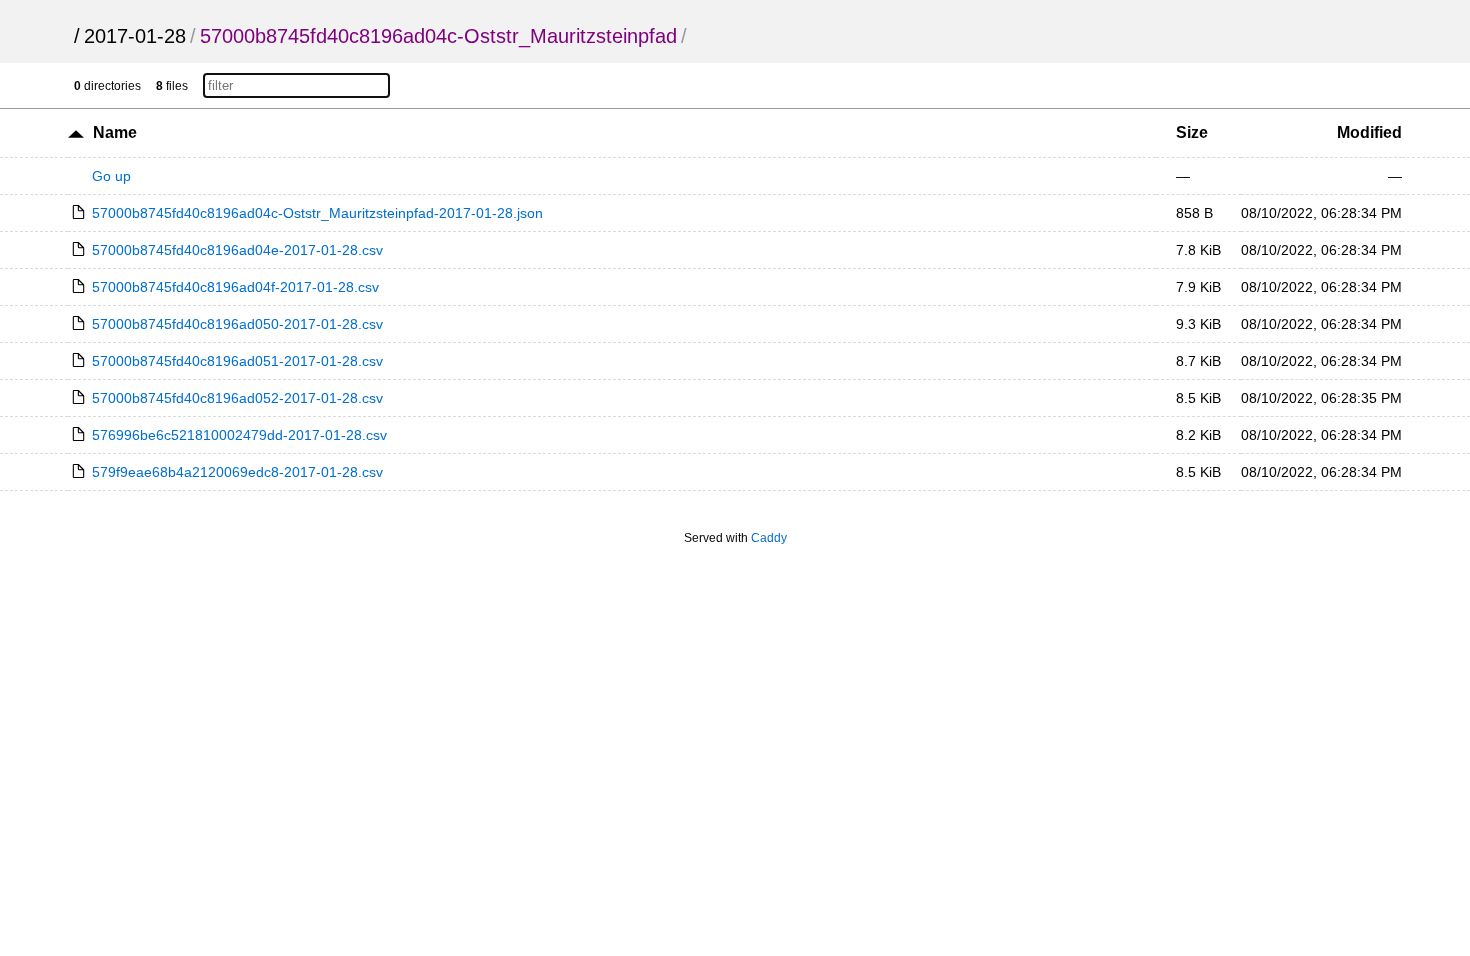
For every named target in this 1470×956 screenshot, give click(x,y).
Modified (1369, 132)
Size (1192, 132)
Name (115, 132)
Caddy (769, 538)
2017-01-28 (135, 36)
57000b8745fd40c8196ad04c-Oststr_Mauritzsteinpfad (438, 36)
